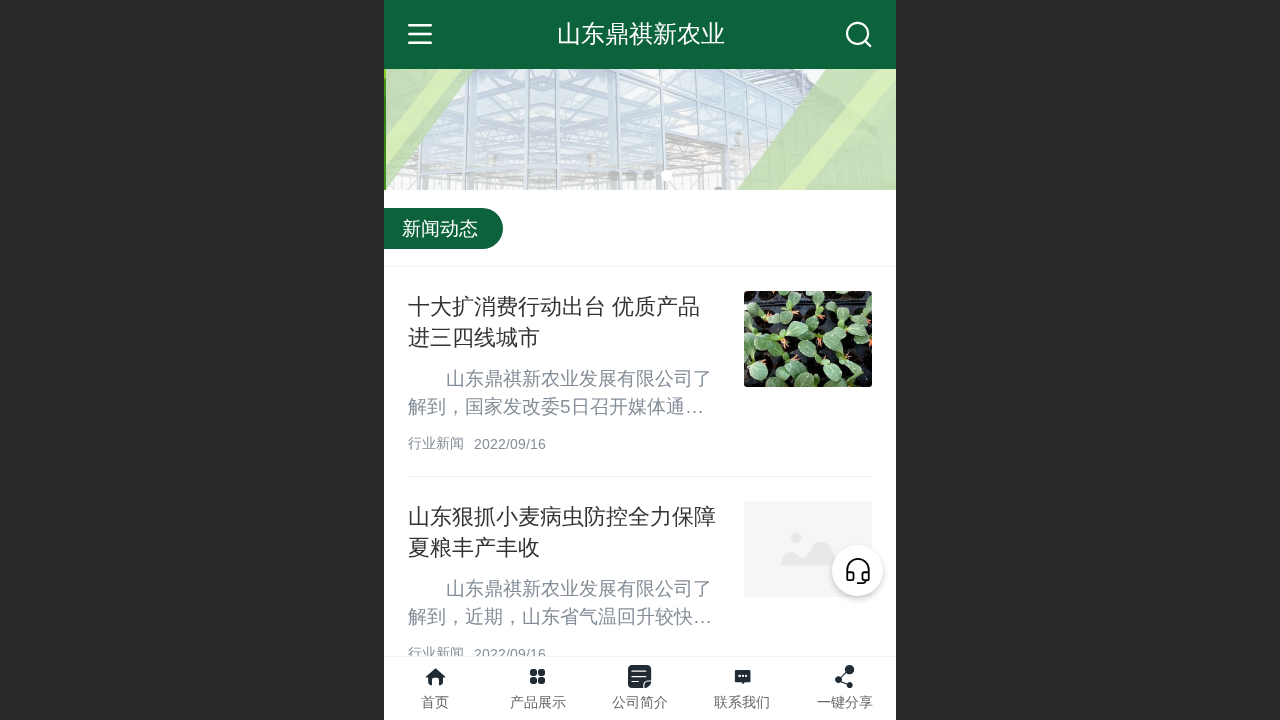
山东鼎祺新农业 (641, 33)
